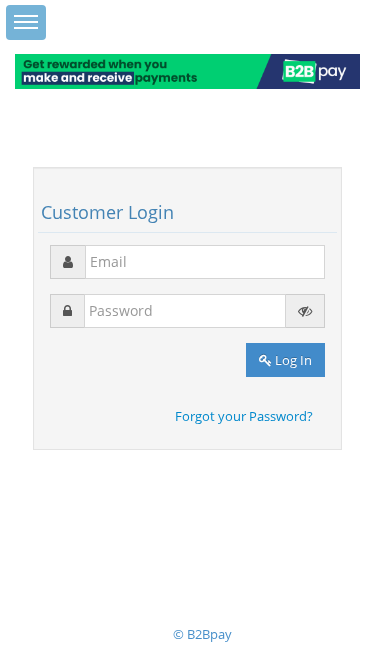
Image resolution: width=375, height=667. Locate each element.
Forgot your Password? (244, 416)
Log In (292, 360)
